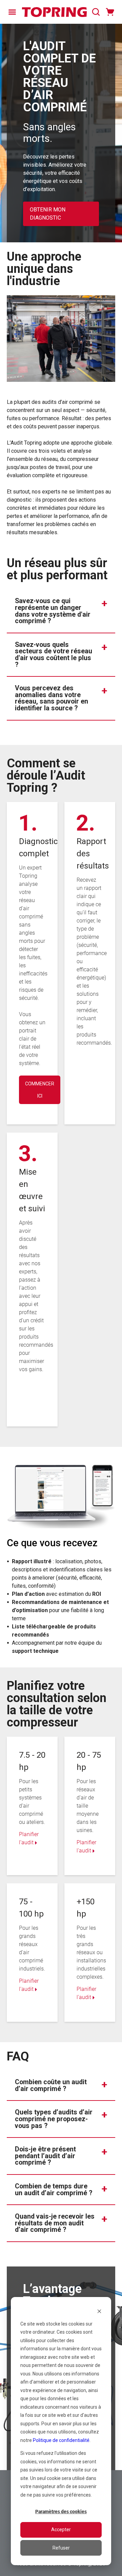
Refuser (61, 2548)
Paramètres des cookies (61, 2512)
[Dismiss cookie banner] (99, 2311)
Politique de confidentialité (61, 2440)
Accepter (61, 2530)
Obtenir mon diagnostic (48, 214)
